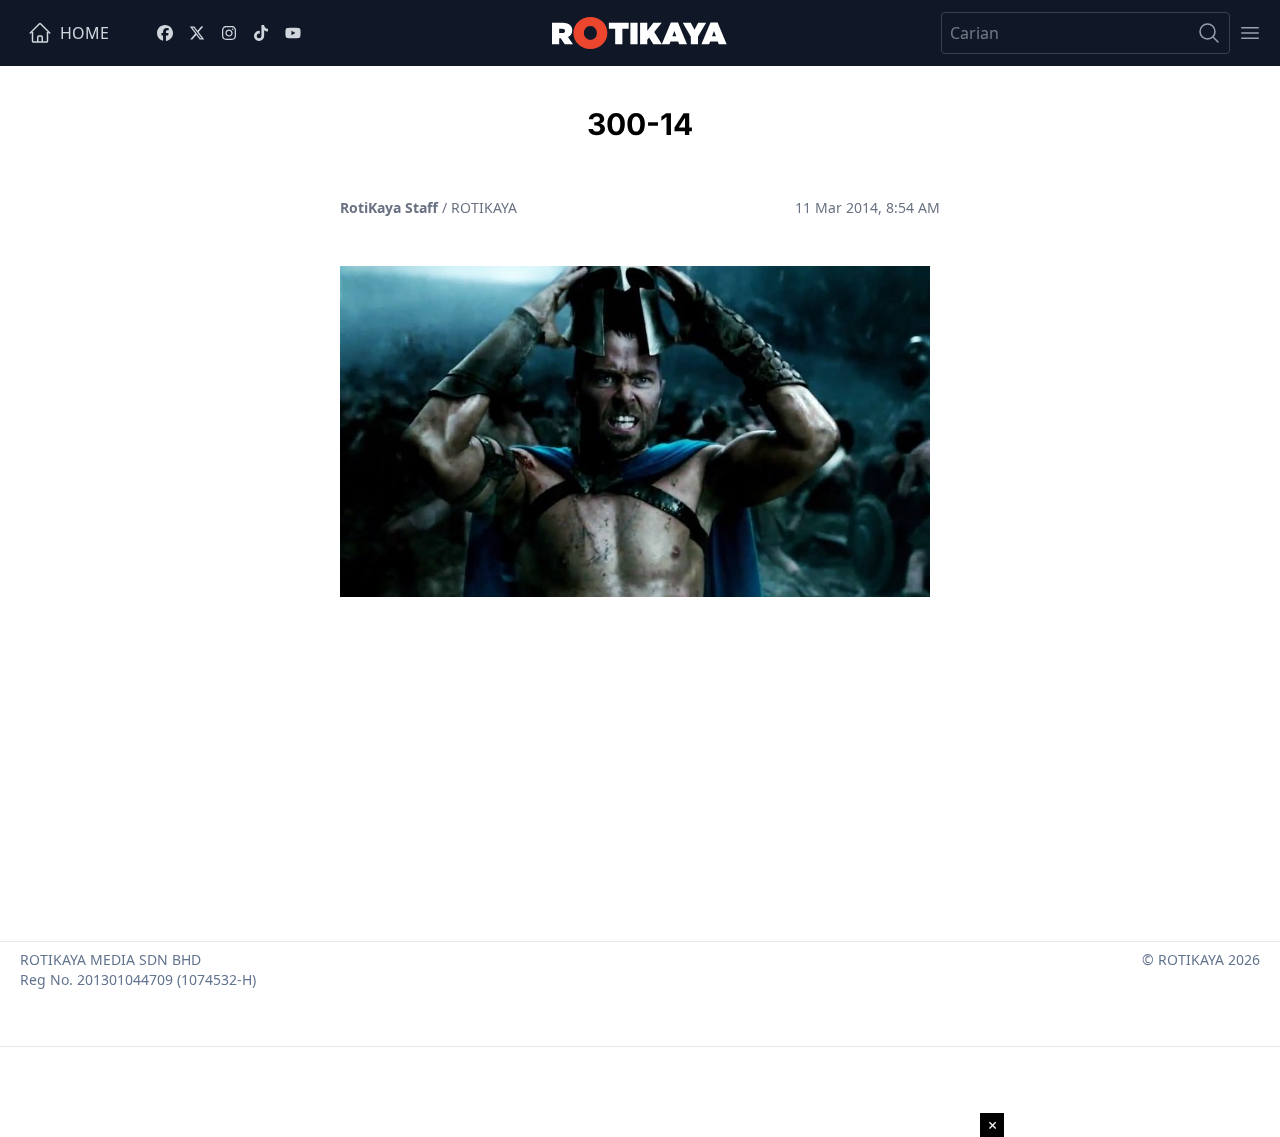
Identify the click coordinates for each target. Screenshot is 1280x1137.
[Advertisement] (640, 761)
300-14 (640, 124)
